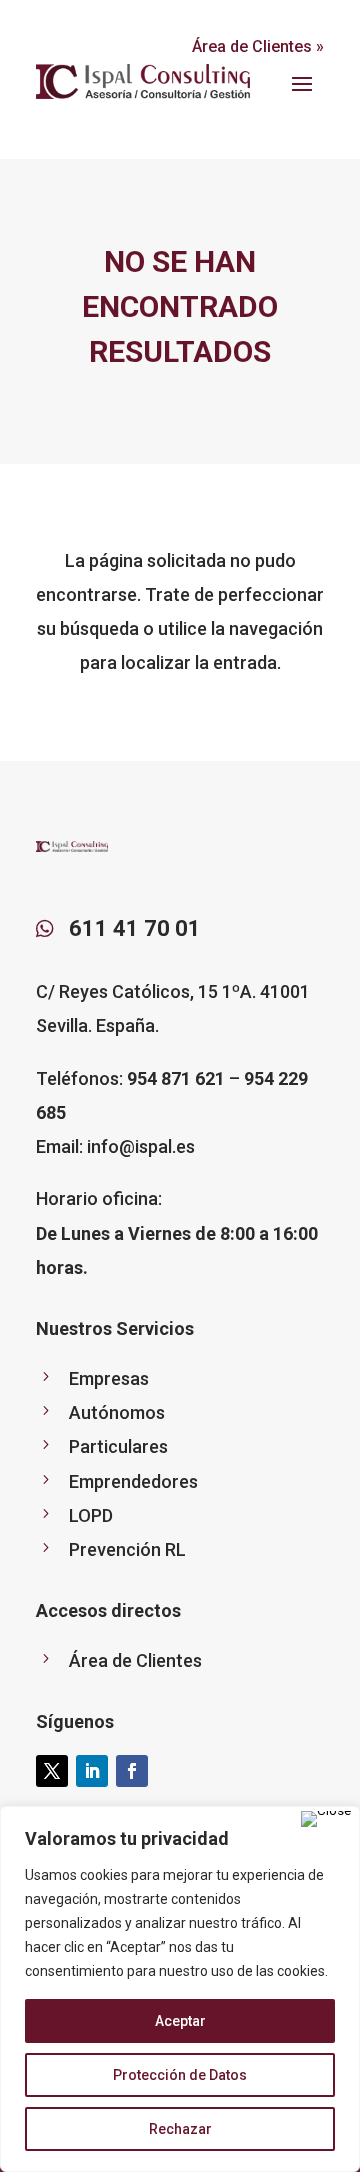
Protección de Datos (180, 2075)
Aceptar (180, 2021)
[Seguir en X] (52, 1771)
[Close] (326, 1819)
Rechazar (180, 2129)
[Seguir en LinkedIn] (92, 1771)
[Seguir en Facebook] (132, 1771)
